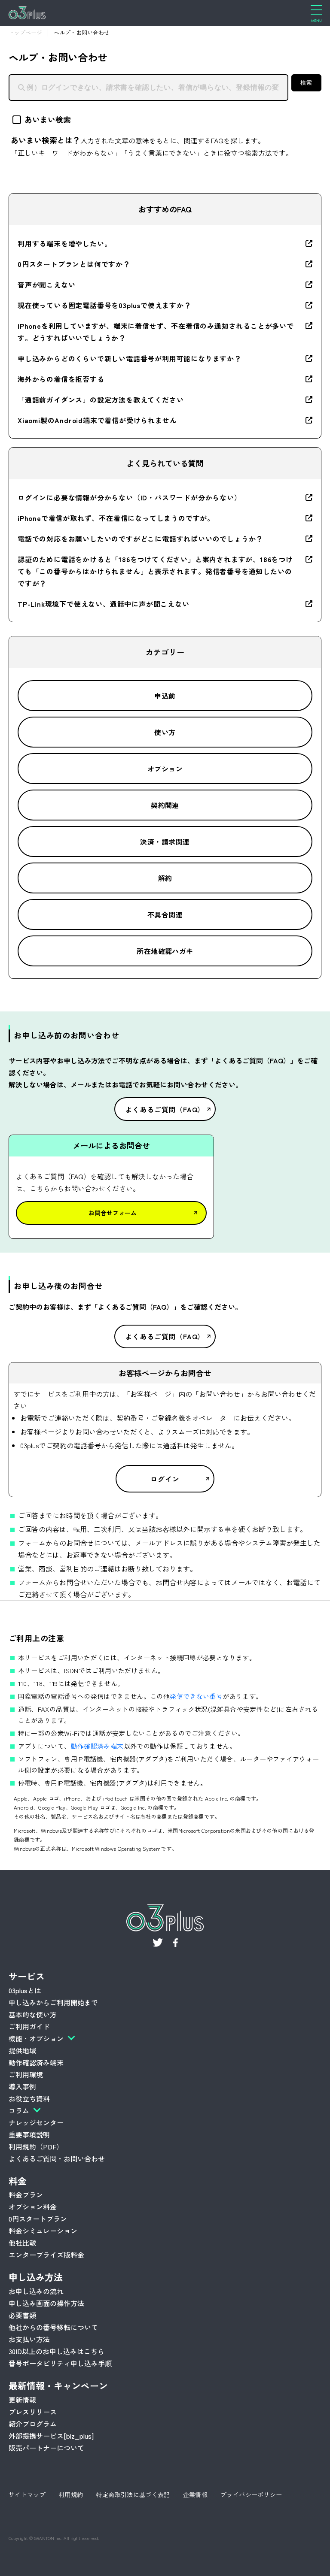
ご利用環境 (26, 2074)
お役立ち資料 (29, 2098)
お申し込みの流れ (36, 2291)
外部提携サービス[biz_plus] (51, 2436)
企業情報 (195, 2494)
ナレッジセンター (36, 2122)
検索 (306, 83)
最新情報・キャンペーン (58, 2385)
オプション (165, 769)
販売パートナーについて (46, 2448)
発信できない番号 (196, 1696)
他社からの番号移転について (53, 2327)
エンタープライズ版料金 (46, 2255)
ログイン (165, 1479)
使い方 (165, 732)
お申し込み (86, 2563)
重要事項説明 (29, 2134)
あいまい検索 (48, 119)
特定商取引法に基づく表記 (133, 2494)
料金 (18, 2181)
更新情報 (22, 2400)
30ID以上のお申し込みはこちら (57, 2351)
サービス (27, 1976)
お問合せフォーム (113, 1213)
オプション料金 (33, 2207)
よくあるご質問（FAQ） (165, 1109)
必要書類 (22, 2315)
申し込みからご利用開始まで (53, 2002)
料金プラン (26, 2195)
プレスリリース (33, 2412)
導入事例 (22, 2086)
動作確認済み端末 (97, 1746)
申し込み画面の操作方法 (46, 2303)
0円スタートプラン (38, 2219)
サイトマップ (27, 2494)
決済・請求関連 (165, 842)
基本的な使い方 (33, 2014)
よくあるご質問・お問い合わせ (57, 2158)
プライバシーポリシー (251, 2494)
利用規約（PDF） (36, 2146)
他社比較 (22, 2243)
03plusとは (25, 1990)
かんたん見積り (251, 2563)
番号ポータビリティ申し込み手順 (60, 2363)
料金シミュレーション (43, 2231)
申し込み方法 (36, 2277)
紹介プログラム (33, 2424)
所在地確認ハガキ (165, 951)
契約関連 (165, 805)
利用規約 (71, 2494)
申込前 (165, 696)
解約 (165, 878)
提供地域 (22, 2050)
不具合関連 (165, 914)
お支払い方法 (29, 2339)
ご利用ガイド (29, 2026)
